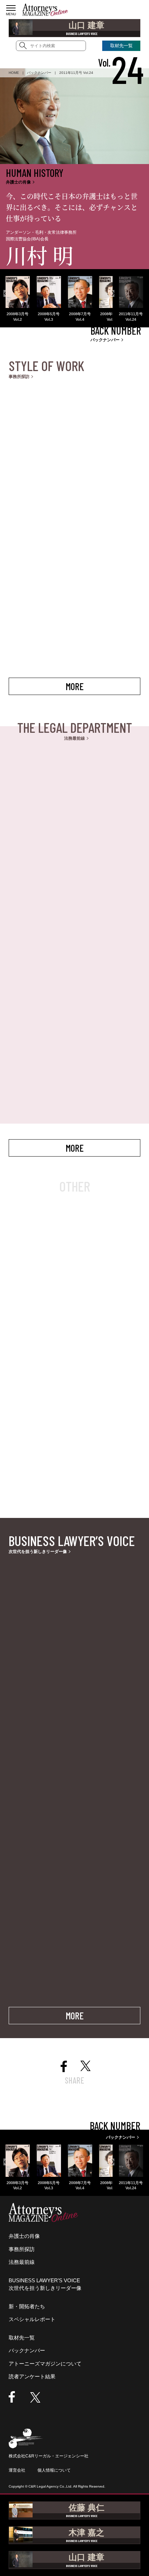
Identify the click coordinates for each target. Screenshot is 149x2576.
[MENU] (11, 8)
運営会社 (17, 2470)
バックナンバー (27, 2350)
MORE (74, 686)
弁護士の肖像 (24, 2236)
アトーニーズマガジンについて (45, 2364)
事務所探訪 (22, 2249)
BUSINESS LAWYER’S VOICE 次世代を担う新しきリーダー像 (45, 2284)
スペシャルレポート (32, 2319)
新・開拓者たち (27, 2306)
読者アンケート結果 (32, 2376)
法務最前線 (22, 2262)
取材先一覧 (22, 2338)
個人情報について (54, 2470)
